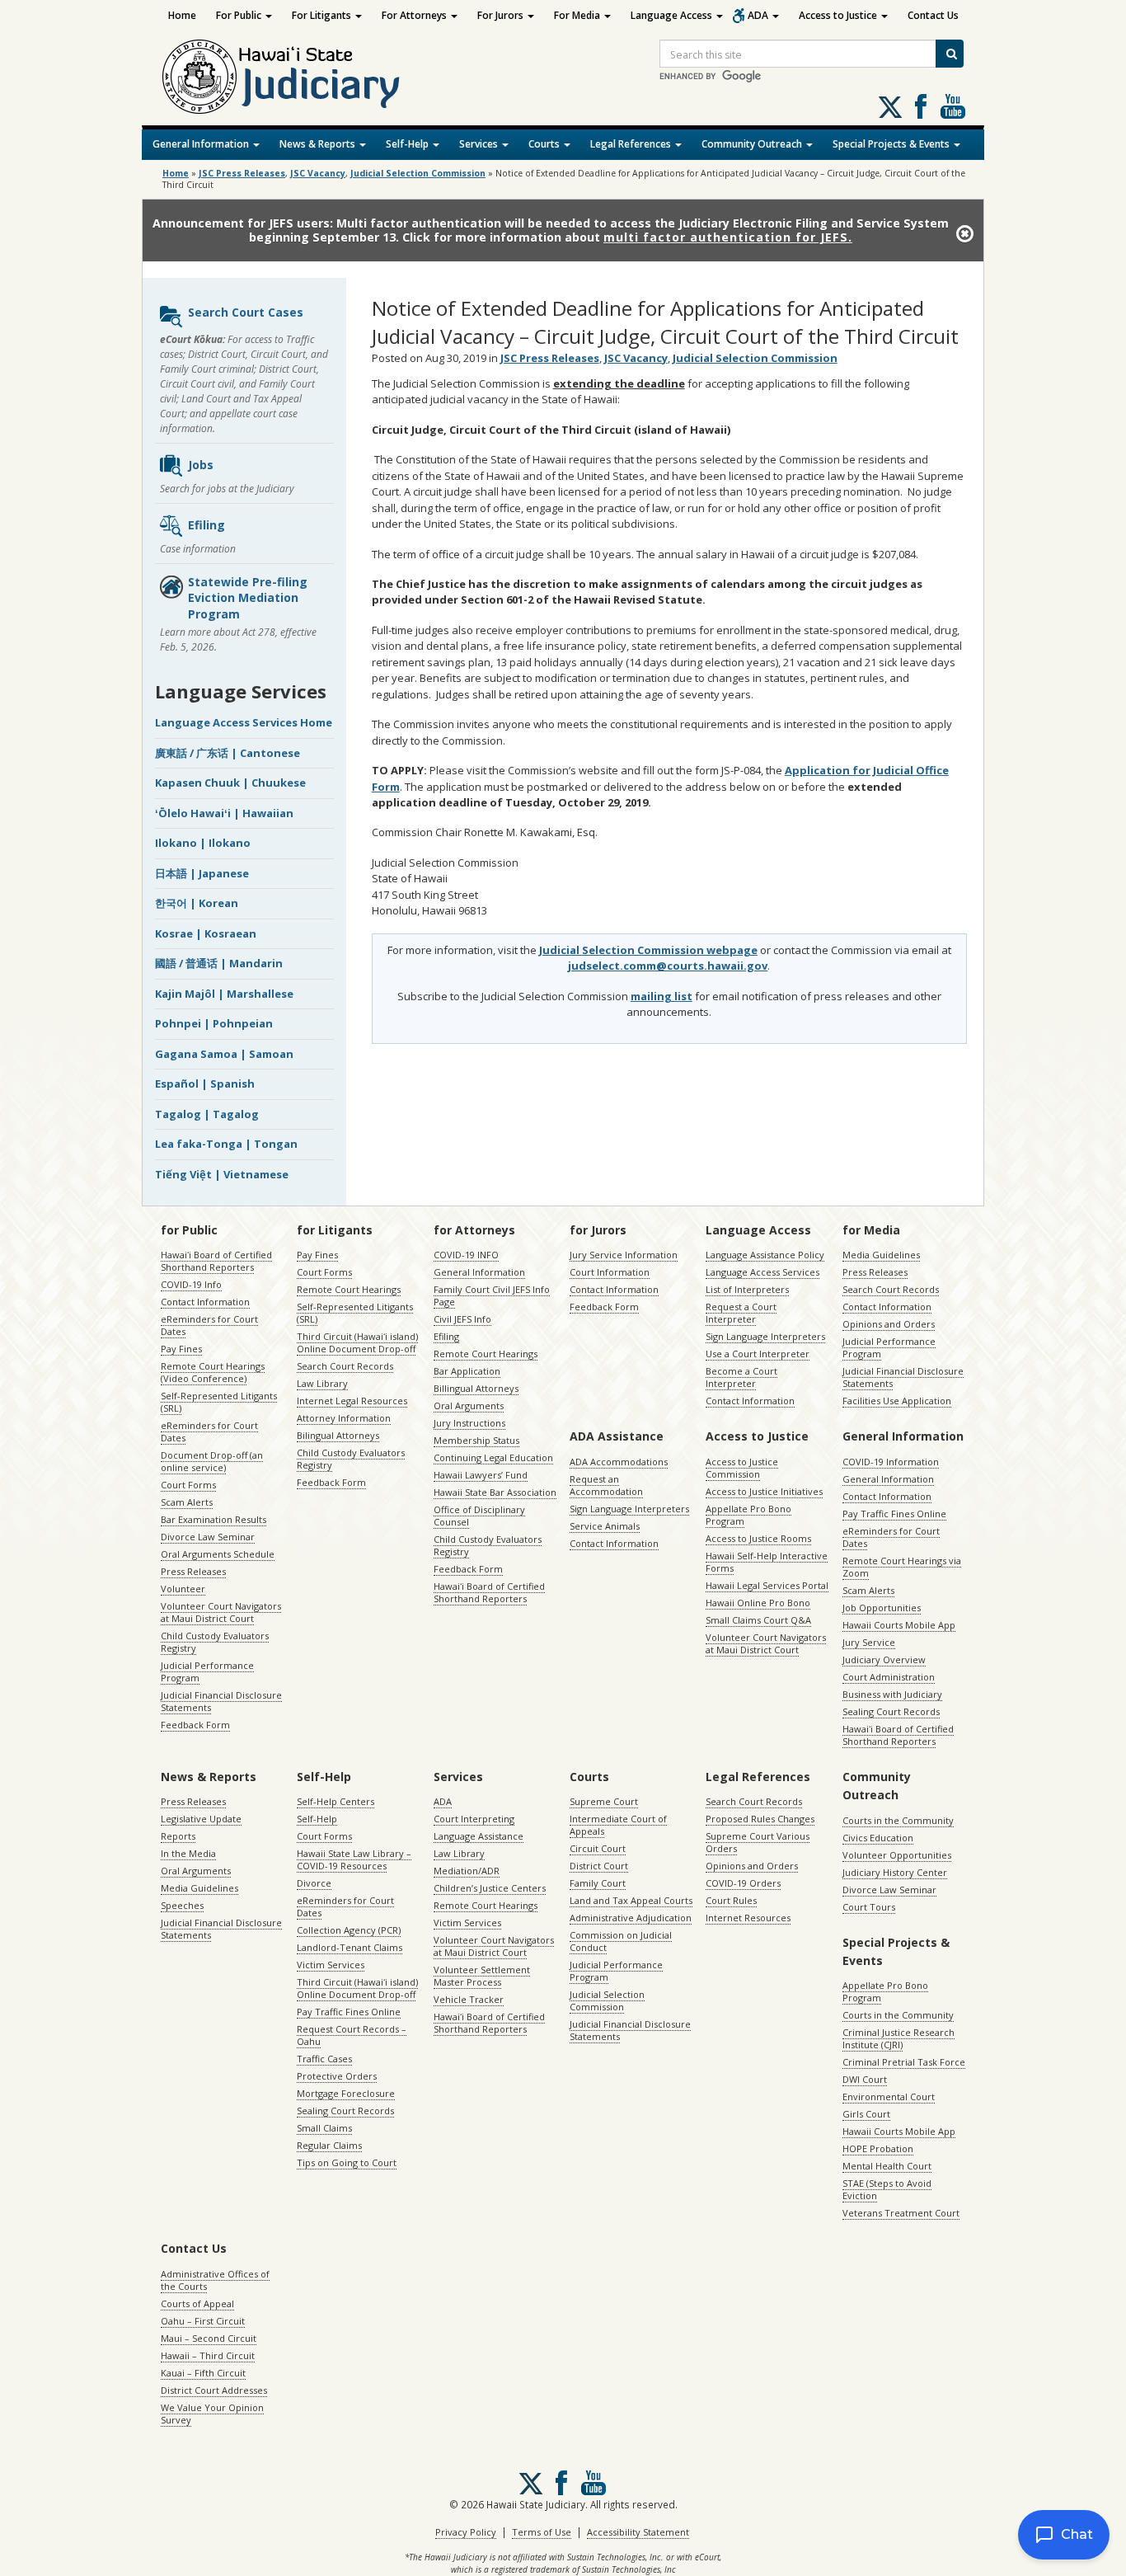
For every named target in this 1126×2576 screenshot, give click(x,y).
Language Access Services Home (244, 722)
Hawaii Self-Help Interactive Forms (767, 1562)
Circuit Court (598, 1848)
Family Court (598, 1883)
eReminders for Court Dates (209, 1325)
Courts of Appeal (197, 2303)
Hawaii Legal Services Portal (767, 1585)
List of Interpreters (747, 1289)
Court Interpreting (474, 1819)
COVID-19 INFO (466, 1255)
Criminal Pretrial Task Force (904, 2062)
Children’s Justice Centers (490, 1888)
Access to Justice (839, 15)
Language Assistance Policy (765, 1255)
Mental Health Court (887, 2166)
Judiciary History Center (895, 1872)
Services (480, 144)
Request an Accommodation (606, 1485)
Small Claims (324, 2128)
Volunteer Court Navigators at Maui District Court (221, 1612)
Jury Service (869, 1642)
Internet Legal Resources (352, 1401)
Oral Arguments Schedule (218, 1554)
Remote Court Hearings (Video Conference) (213, 1372)
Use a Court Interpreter (758, 1354)
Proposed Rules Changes (760, 1819)
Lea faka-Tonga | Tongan (226, 1144)
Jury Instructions (469, 1423)
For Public (240, 15)
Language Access (673, 15)
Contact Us (933, 15)
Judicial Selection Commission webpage (648, 950)
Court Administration (889, 1677)
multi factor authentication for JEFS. (728, 237)
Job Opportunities (882, 1608)
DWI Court (865, 2079)
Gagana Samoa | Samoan (224, 1054)
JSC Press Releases (242, 173)
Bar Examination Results (213, 1519)
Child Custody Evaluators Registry (215, 1642)
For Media (578, 15)
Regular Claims (329, 2145)
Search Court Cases (246, 312)
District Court (599, 1866)
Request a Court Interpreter (741, 1313)
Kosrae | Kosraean (206, 933)
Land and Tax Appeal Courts (631, 1900)
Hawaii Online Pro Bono (758, 1603)
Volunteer (183, 1589)
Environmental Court (889, 2097)
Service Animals (605, 1526)
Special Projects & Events (892, 144)
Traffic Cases (324, 2059)
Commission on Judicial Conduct (621, 1941)
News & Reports (319, 144)
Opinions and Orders (889, 1324)
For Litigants (323, 15)
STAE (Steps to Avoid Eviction (887, 2189)
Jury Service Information (624, 1255)
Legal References (632, 144)
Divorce (314, 1883)
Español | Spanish (205, 1084)
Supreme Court (604, 1801)
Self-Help (408, 144)
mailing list (662, 996)
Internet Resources (748, 1918)
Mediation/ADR (467, 1871)
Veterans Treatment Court (901, 2213)
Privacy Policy (466, 2532)
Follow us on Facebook (921, 106)
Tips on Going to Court (347, 2162)
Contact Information (205, 1302)
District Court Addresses (214, 2390)
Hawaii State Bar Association (495, 1492)
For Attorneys (415, 15)
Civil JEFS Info (462, 1319)
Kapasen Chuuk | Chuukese (230, 783)
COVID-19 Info (191, 1284)
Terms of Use (542, 2532)
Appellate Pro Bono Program (748, 1515)
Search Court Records (345, 1366)
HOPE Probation (878, 2148)
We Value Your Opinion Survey (212, 2414)
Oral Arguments (469, 1406)
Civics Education (878, 1838)
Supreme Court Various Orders (758, 1842)
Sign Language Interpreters (765, 1336)
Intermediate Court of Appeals (618, 1825)
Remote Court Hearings (349, 1289)
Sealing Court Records (891, 1711)
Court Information (610, 1272)
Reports (178, 1836)
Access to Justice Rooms (758, 1538)
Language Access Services (762, 1272)
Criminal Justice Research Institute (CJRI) (898, 2038)
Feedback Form (195, 1725)
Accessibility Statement (638, 2532)
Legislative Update (201, 1819)
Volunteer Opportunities (897, 1855)
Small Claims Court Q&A (758, 1620)
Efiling (206, 524)
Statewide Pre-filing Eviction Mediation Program (248, 598)
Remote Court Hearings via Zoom (902, 1567)
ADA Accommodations (619, 1462)
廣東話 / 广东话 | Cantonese (228, 753)
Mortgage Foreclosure (346, 2093)
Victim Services (331, 1965)
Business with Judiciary (892, 1694)
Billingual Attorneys (476, 1388)
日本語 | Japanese (202, 873)
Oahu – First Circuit (203, 2321)
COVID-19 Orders (743, 1883)
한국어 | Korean (197, 903)
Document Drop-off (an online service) (212, 1461)
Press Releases (193, 1571)
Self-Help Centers (335, 1801)
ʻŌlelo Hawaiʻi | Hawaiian (224, 813)
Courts (545, 144)
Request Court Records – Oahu (352, 2035)
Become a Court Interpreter (741, 1377)
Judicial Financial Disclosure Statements (221, 1701)
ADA (759, 15)
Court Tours (869, 1907)
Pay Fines (181, 1349)
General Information (202, 144)
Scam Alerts (187, 1502)
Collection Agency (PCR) (349, 1930)
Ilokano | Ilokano (203, 843)
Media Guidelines (881, 1255)
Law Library (322, 1383)
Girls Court (866, 2114)
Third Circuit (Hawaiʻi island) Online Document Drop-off (357, 1342)
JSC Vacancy (318, 173)
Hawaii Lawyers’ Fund (481, 1475)
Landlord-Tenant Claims (350, 1947)
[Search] (950, 54)
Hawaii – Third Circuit (208, 2355)
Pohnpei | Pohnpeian (214, 1023)
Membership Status (476, 1440)
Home (182, 15)
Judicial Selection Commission (418, 173)
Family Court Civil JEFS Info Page (492, 1295)
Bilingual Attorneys (338, 1435)
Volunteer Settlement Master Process (482, 1976)
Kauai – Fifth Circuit (203, 2373)
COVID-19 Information (891, 1462)
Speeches (182, 1905)
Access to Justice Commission (742, 1468)
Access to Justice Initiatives (764, 1491)
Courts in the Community (898, 1820)
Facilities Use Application (897, 1401)
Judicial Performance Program (207, 1671)
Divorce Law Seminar (208, 1537)
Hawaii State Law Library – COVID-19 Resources (354, 1859)
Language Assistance (479, 1836)
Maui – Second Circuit (209, 2338)
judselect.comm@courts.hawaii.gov (668, 966)
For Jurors (502, 15)
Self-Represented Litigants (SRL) (219, 1402)
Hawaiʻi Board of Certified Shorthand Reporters (216, 1261)
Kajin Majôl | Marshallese (224, 994)
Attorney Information (344, 1418)
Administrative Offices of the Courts (215, 2280)
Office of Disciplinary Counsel (479, 1516)
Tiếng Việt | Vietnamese (222, 1174)
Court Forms (188, 1485)
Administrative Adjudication (631, 1918)
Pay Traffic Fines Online (894, 1514)
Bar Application (467, 1371)
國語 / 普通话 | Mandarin (219, 963)
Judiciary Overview (884, 1659)
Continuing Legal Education (493, 1457)
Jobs (201, 464)
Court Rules (731, 1900)
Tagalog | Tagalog (207, 1114)
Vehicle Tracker (469, 1999)
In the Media (188, 1853)
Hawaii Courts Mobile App (899, 1625)
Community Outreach (753, 144)
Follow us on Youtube (953, 106)
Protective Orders (337, 2076)
